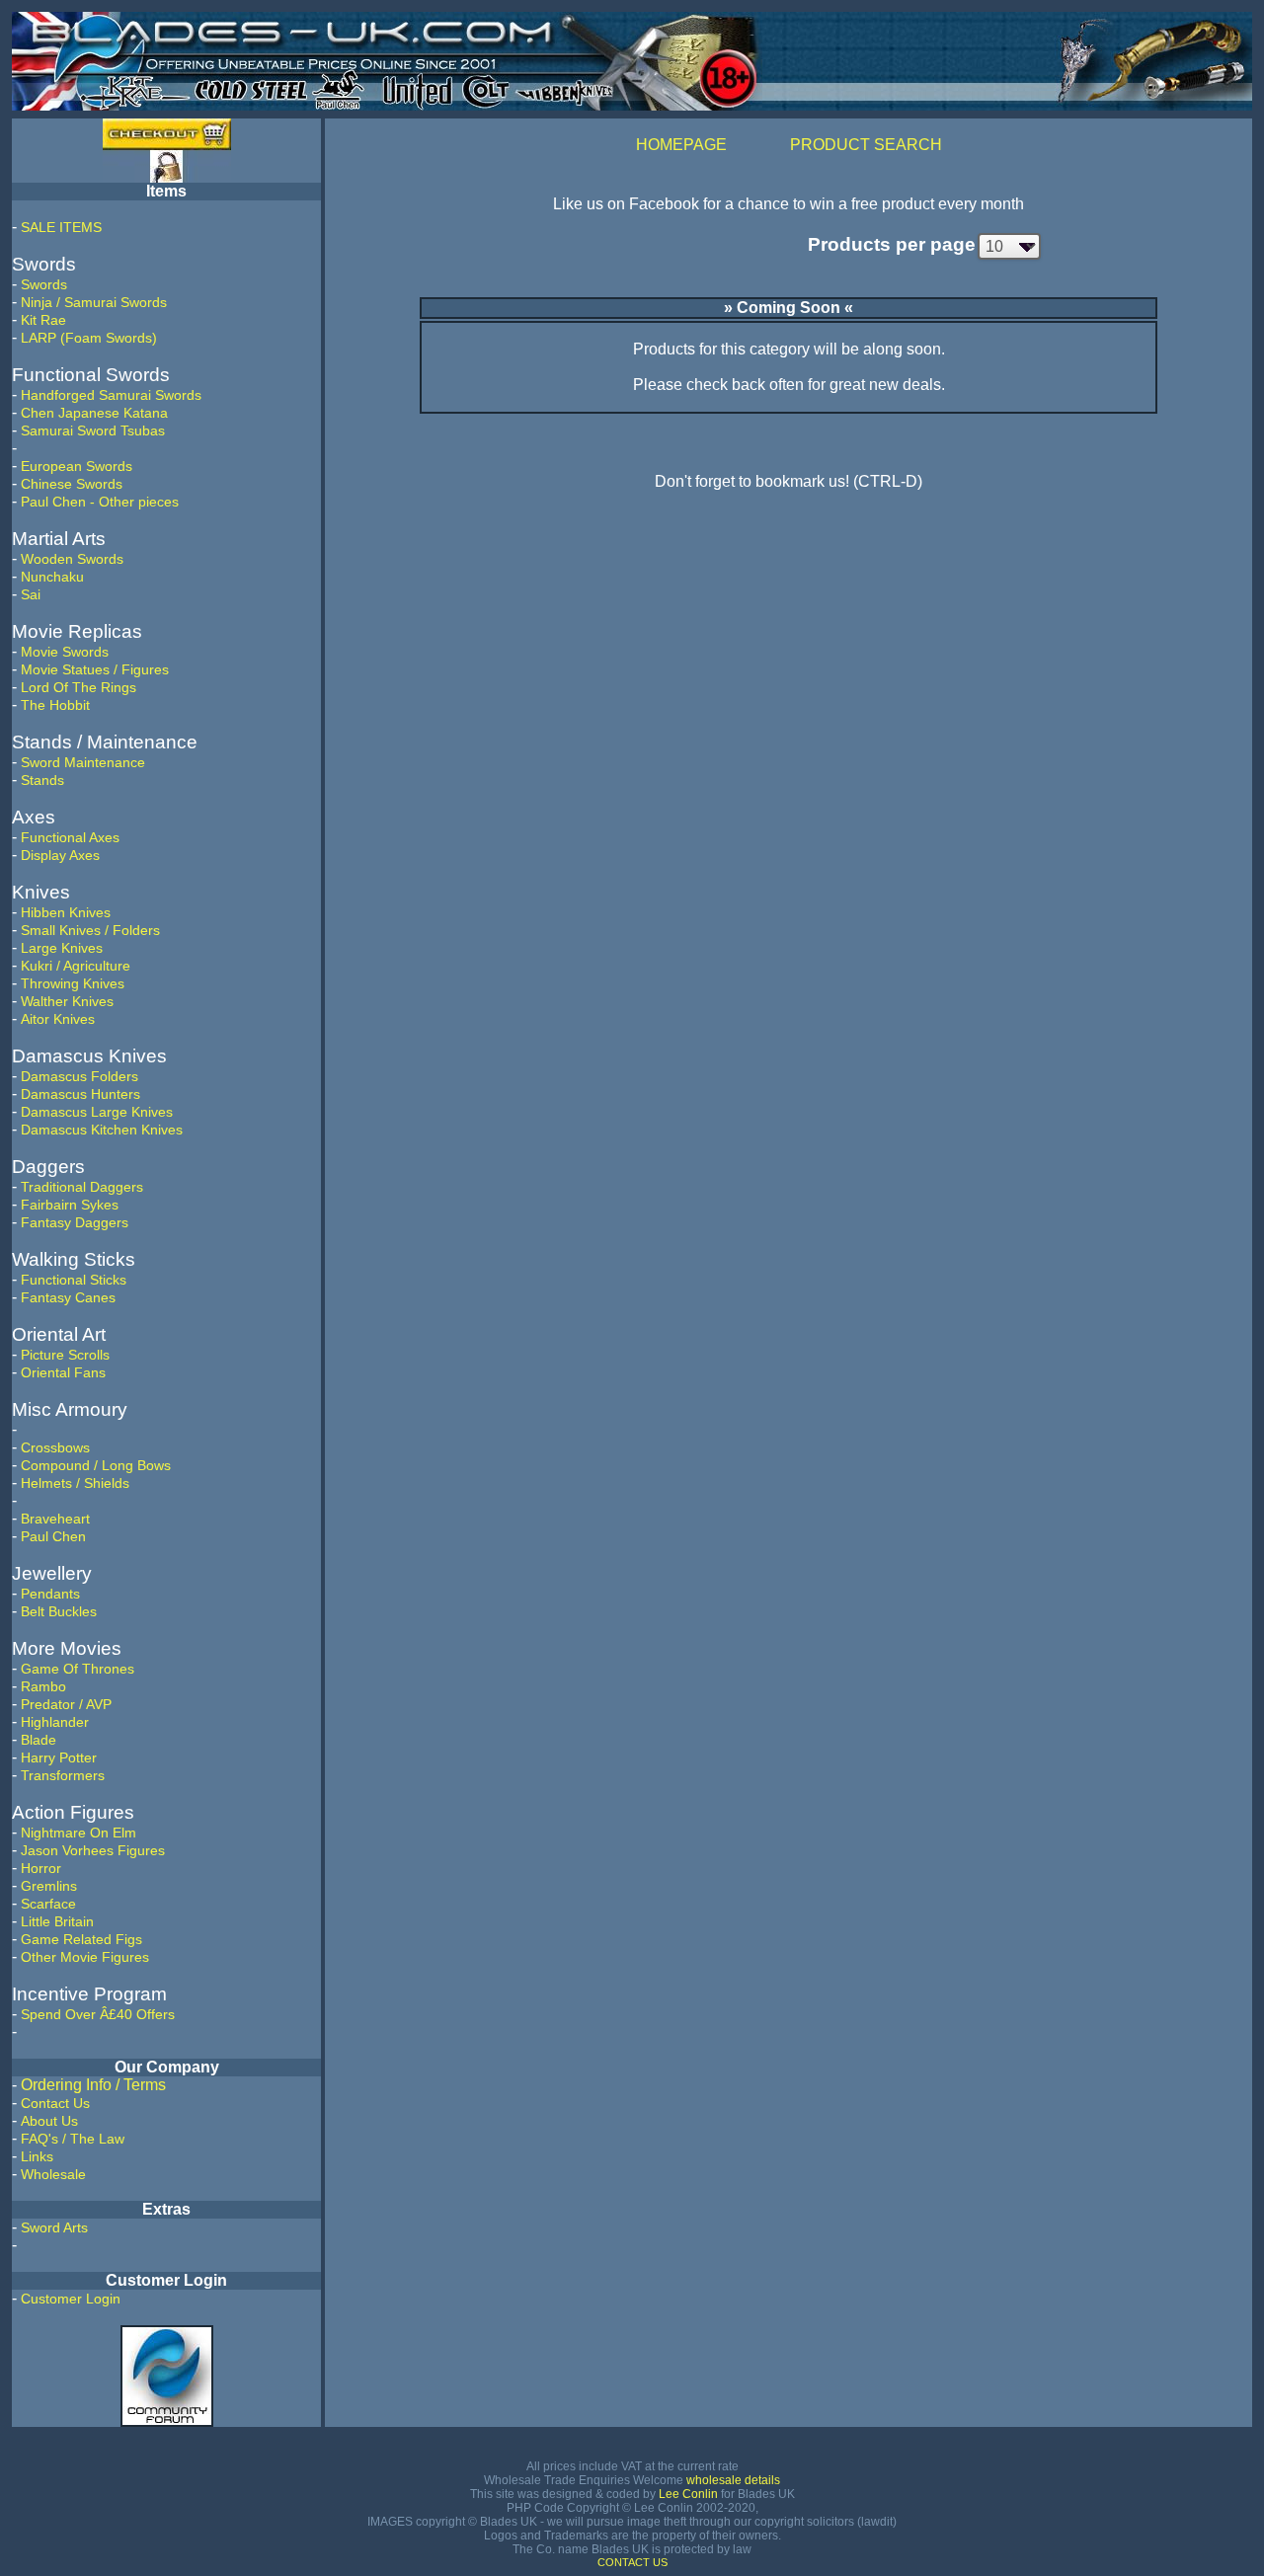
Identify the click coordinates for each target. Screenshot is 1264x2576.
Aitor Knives (58, 1019)
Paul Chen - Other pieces (100, 502)
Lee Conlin (688, 2494)
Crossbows (55, 1447)
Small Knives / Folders (90, 930)
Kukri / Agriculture (76, 966)
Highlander (55, 1722)
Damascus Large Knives (97, 1112)
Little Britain (57, 1921)
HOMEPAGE (681, 145)
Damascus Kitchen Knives (102, 1130)
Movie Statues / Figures (95, 669)
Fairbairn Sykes (70, 1205)
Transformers (63, 1775)
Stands (42, 780)
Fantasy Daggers (75, 1222)
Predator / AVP (66, 1704)
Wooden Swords (72, 559)
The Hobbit (55, 705)
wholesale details (733, 2480)
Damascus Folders (79, 1076)
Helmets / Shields (75, 1483)
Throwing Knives (73, 983)
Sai (31, 594)
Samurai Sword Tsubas (93, 430)
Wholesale (53, 2174)
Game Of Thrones (78, 1669)
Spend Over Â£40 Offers (98, 2014)
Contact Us (55, 2103)
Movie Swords (65, 652)
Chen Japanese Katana (94, 413)
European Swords (77, 466)
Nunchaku (52, 577)
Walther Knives (67, 1001)
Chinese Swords (72, 484)
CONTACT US (632, 2562)
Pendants (50, 1594)
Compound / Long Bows (96, 1465)
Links (37, 2156)
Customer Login (71, 2299)
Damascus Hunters (80, 1094)
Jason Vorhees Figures (93, 1850)
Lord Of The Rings (79, 687)
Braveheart (55, 1519)
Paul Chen (53, 1536)
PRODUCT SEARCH (866, 145)
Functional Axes (70, 837)
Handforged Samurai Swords (111, 395)
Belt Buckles (59, 1611)
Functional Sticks (74, 1280)
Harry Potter (59, 1757)
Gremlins (49, 1886)
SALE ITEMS (61, 227)
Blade (39, 1740)
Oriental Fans (63, 1372)
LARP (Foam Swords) (89, 338)
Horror (41, 1868)
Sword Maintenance (83, 762)
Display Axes (60, 855)
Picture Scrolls (65, 1355)
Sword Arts (54, 2227)
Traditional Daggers (82, 1187)
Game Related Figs (81, 1939)
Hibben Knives (66, 912)
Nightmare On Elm (79, 1833)
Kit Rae (43, 320)
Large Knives (62, 948)
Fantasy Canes (68, 1297)
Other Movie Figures (85, 1957)
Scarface (48, 1904)
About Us (49, 2121)
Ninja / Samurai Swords (94, 302)
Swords (44, 284)
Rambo (43, 1686)
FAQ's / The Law (73, 2139)
